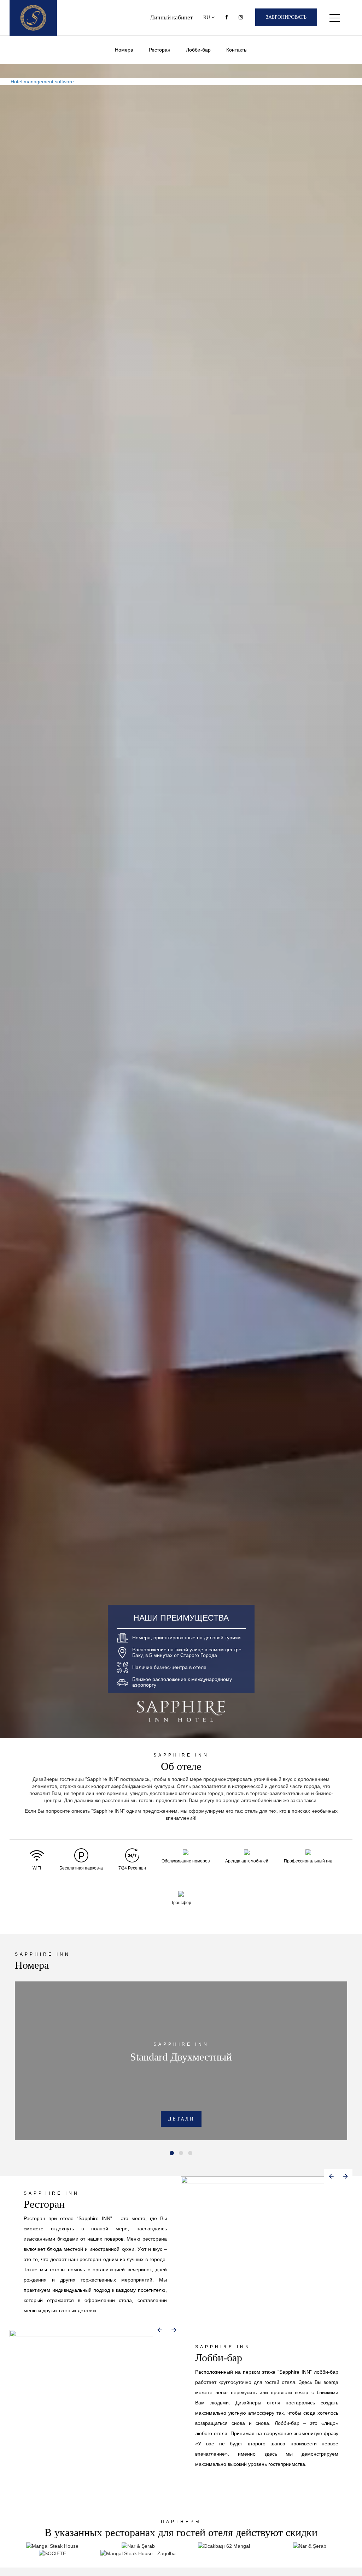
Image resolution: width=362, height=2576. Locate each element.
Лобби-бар (198, 50)
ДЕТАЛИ (181, 2119)
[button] (172, 2153)
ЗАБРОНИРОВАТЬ (286, 17)
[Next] (345, 2176)
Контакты (237, 50)
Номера (124, 50)
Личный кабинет (171, 17)
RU (207, 17)
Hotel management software (42, 82)
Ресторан (160, 50)
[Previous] (331, 2176)
